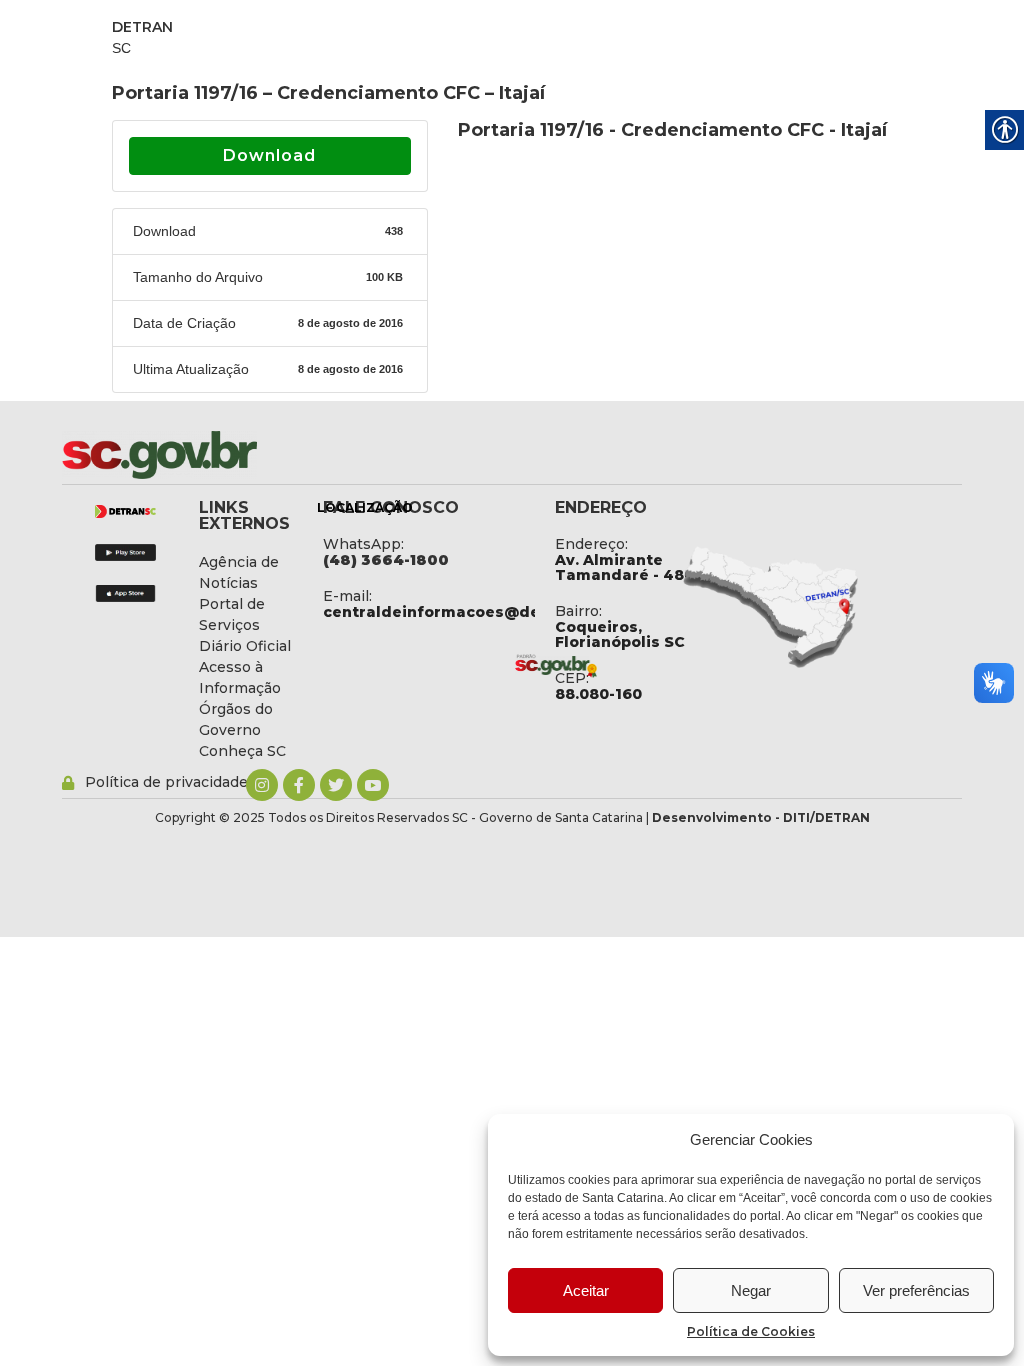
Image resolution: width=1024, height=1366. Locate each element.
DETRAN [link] (142, 27)
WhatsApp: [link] (363, 544)
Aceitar (586, 1290)
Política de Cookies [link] (751, 1331)
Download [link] (269, 155)
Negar (751, 1290)
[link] (212, 455)
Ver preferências (916, 1290)
